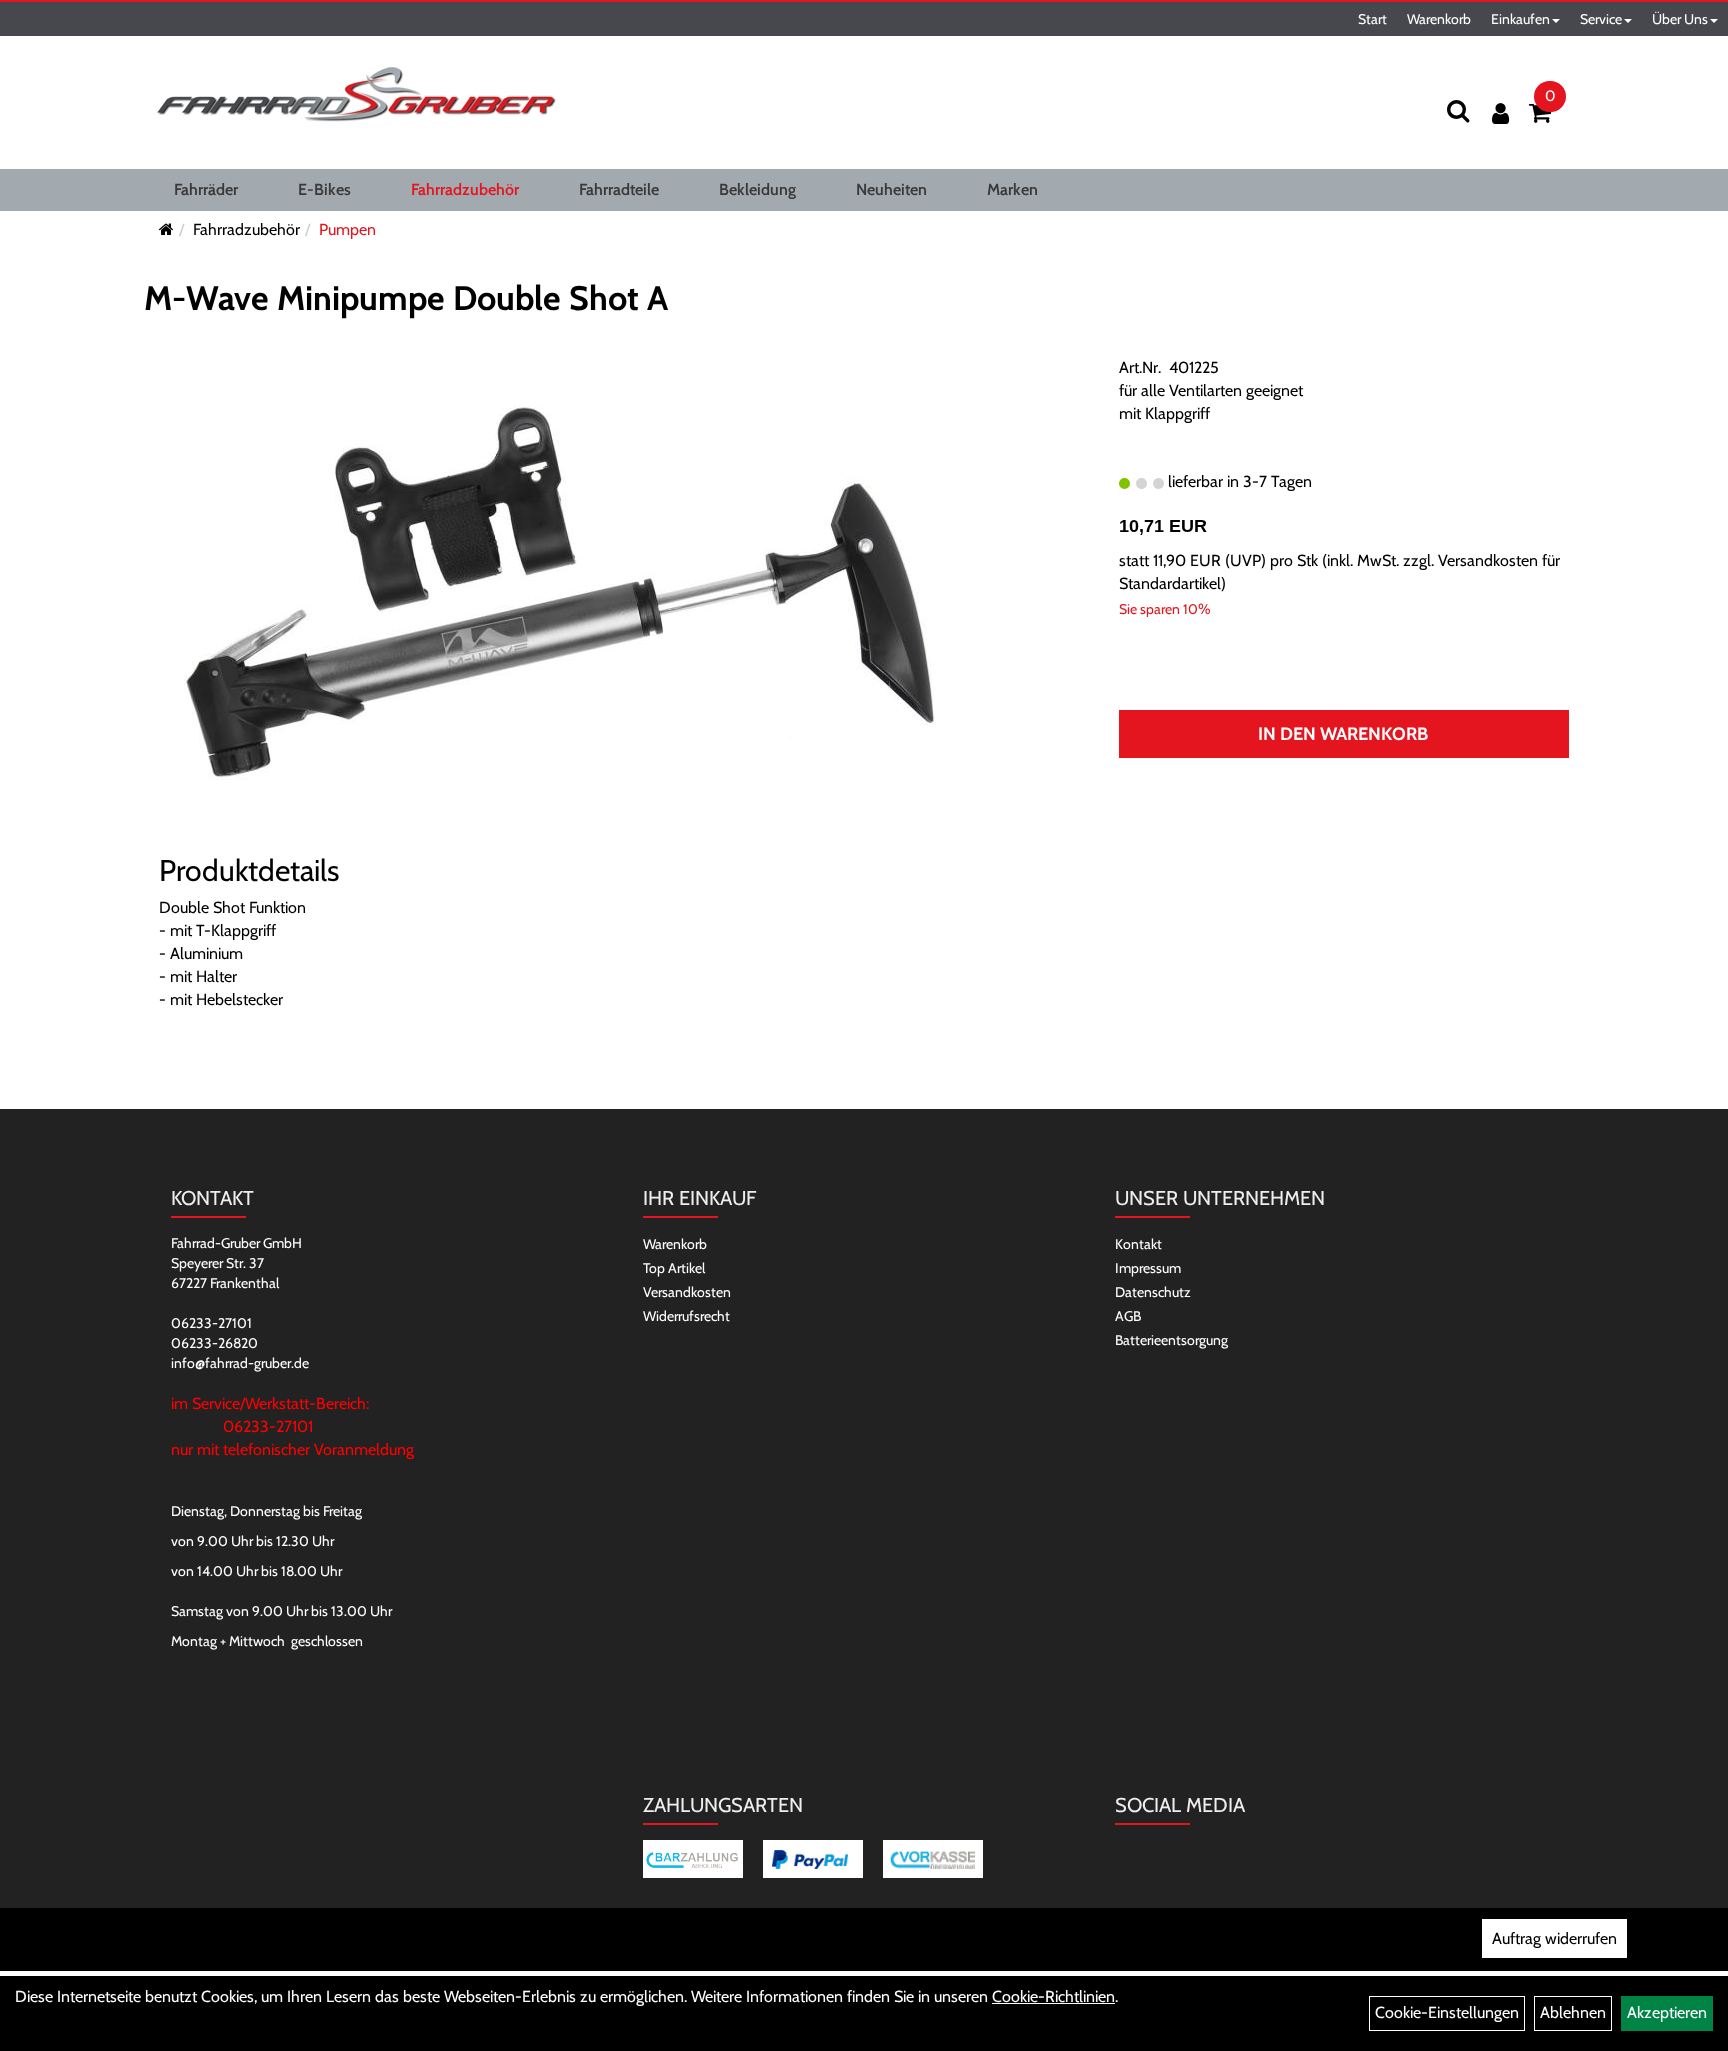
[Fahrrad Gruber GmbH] (356, 95)
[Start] (166, 229)
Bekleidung (757, 189)
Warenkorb (1439, 19)
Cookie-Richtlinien (1053, 1996)
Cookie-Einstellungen (1447, 2012)
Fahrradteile (619, 189)
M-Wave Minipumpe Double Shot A (406, 298)
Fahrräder (206, 189)
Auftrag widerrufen (1554, 1938)
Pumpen (347, 229)
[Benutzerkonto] (1500, 113)
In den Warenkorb (1343, 734)
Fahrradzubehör (465, 189)
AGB (1128, 1316)
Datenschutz (1153, 1292)
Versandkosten (687, 1292)
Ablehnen (1573, 2012)
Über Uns (1680, 19)
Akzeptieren (1667, 2012)
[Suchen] (1458, 110)
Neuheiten (891, 189)
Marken (1012, 189)
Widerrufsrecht (686, 1316)
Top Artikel (674, 1268)
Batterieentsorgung (1171, 1340)
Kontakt (1138, 1244)
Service (1601, 19)
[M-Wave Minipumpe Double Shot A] (559, 594)
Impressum (1148, 1268)
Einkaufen (1520, 19)
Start (1372, 19)
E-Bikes (324, 189)
